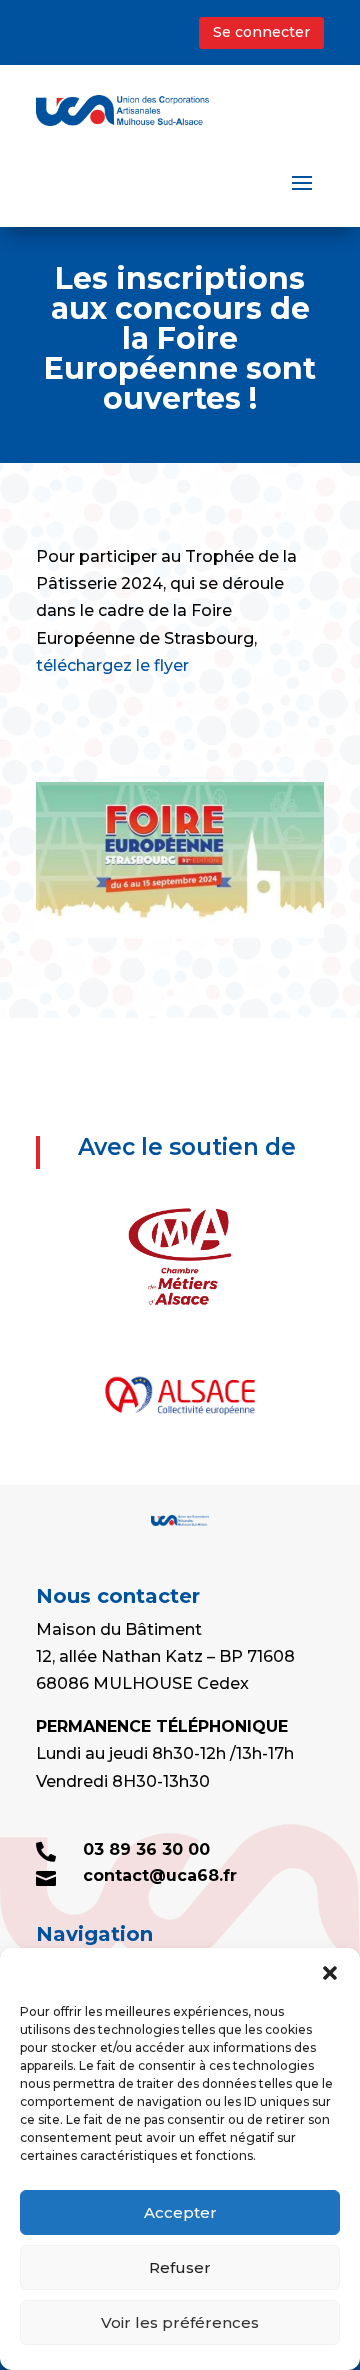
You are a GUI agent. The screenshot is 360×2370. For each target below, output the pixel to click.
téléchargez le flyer (112, 665)
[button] (330, 1973)
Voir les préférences (180, 2322)
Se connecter (261, 32)
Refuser (180, 2267)
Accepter (180, 2212)
